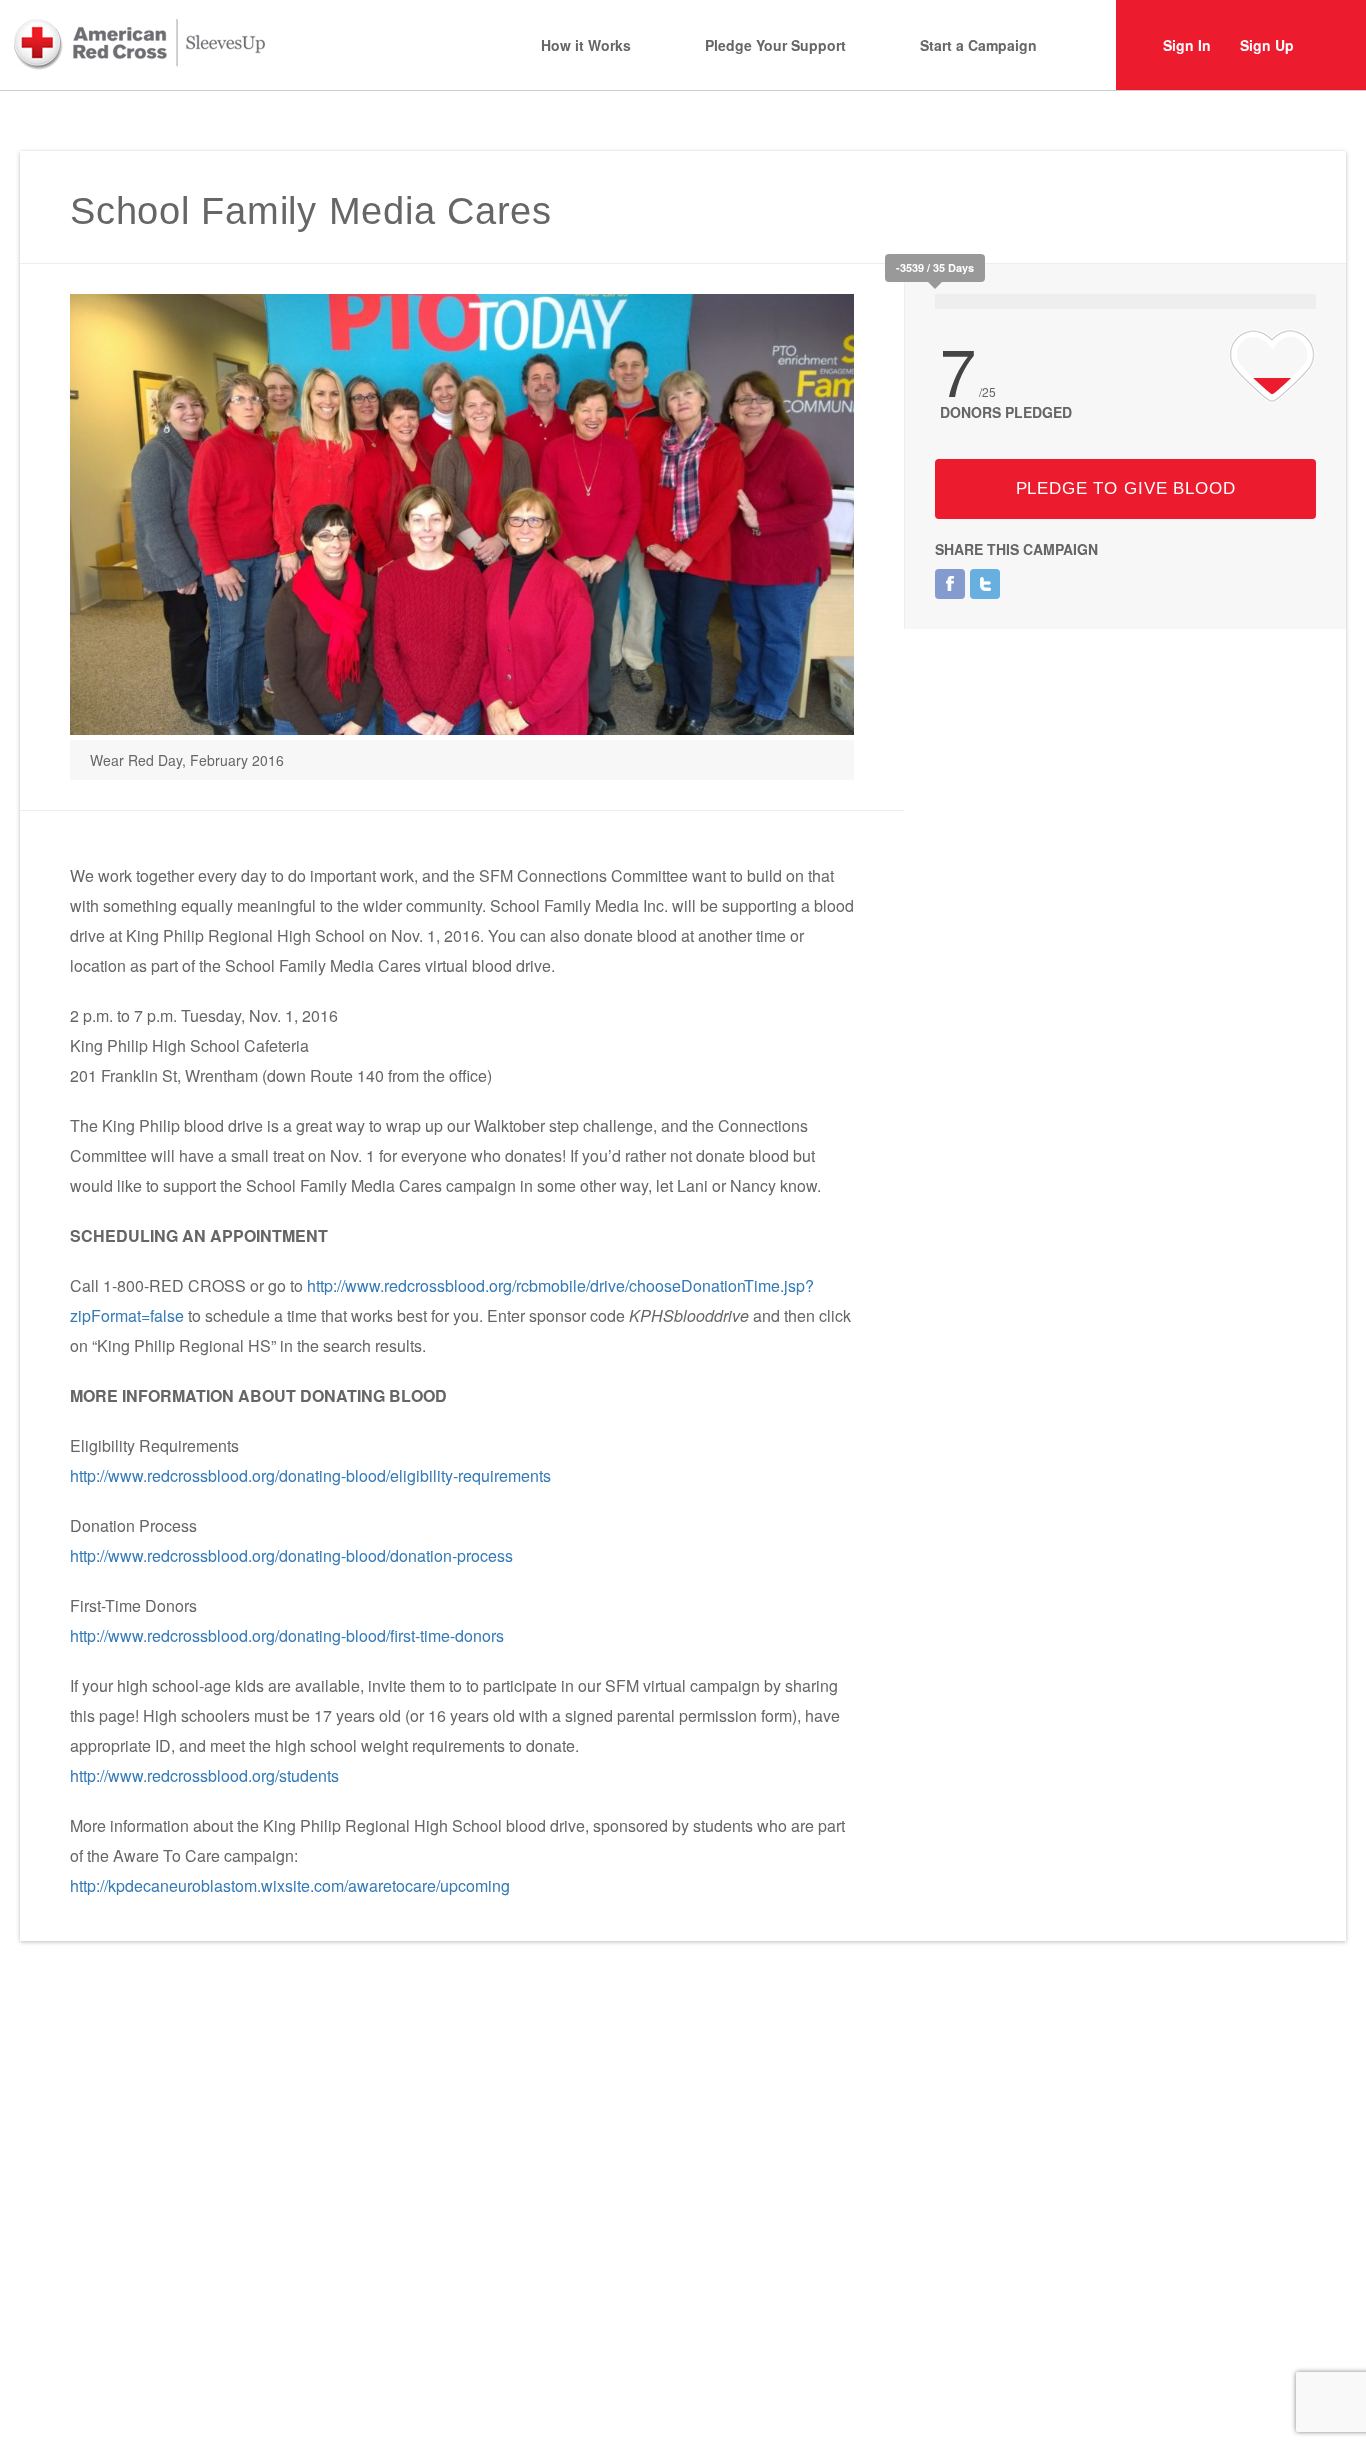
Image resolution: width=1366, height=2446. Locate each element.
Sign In (1187, 45)
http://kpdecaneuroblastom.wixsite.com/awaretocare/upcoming (290, 1885)
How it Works (586, 45)
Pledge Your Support (775, 45)
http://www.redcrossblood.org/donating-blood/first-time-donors (287, 1635)
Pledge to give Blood (1126, 488)
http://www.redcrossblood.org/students (204, 1775)
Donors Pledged (1006, 412)
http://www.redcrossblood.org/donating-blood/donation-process (291, 1555)
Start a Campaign (978, 45)
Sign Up (1267, 45)
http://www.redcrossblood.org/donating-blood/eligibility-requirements (310, 1475)
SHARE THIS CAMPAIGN (1016, 549)
